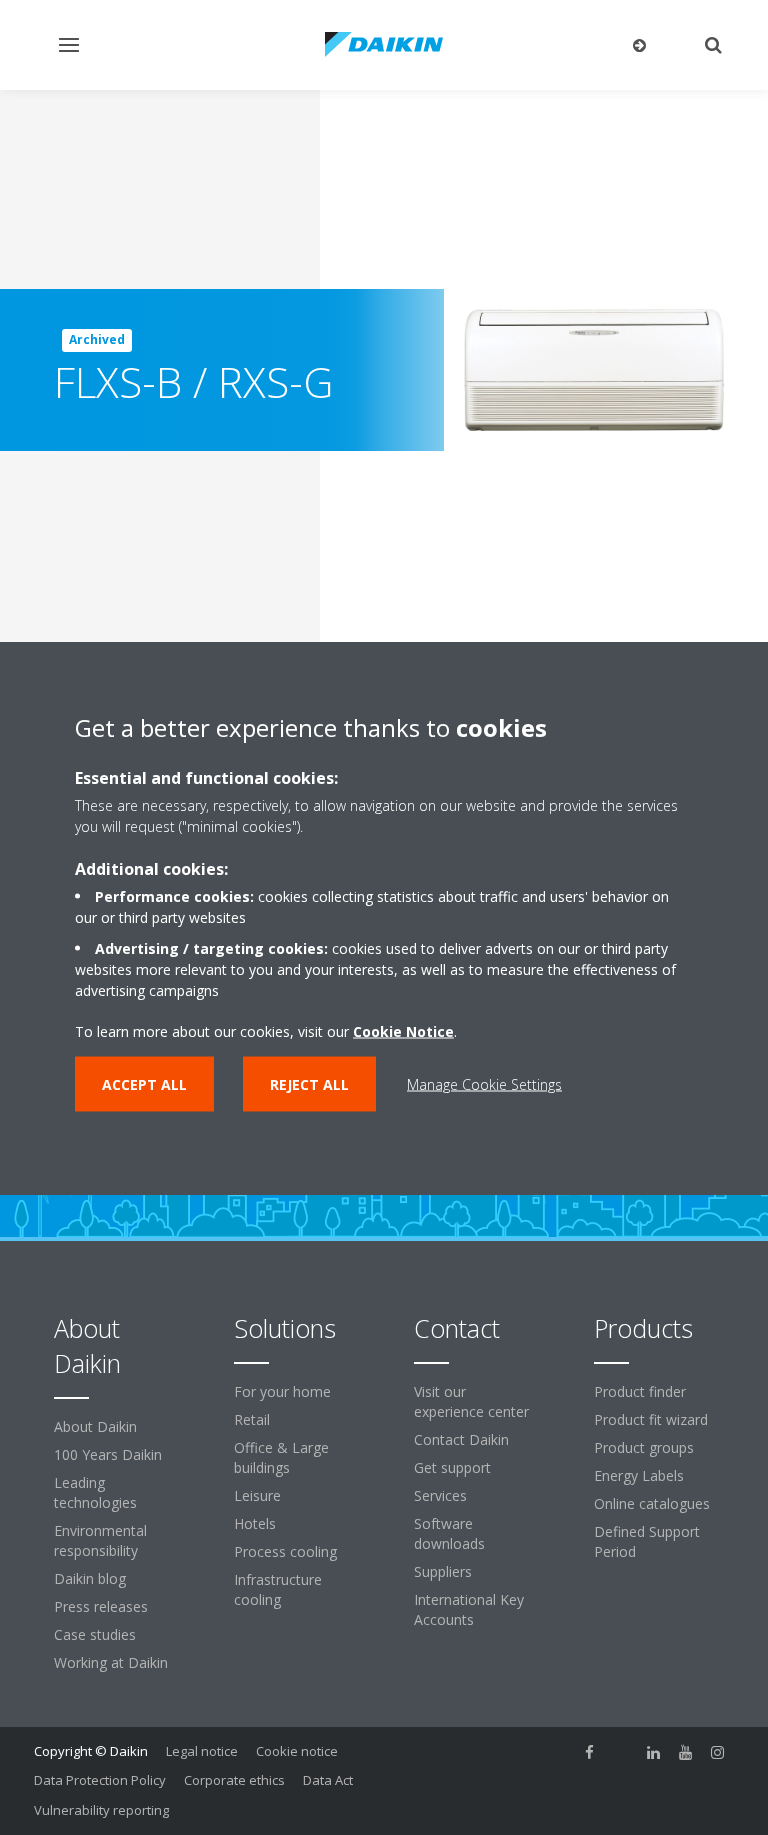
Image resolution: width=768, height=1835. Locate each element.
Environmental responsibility (100, 1540)
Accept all (144, 1083)
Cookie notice (297, 1751)
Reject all (309, 1083)
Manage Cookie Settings (484, 1083)
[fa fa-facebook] (590, 1753)
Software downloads (449, 1533)
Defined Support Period (647, 1541)
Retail (252, 1419)
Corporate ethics (234, 1780)
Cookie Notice (403, 1030)
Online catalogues (652, 1503)
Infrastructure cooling (278, 1589)
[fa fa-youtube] (686, 1753)
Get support (452, 1467)
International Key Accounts (469, 1609)
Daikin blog (90, 1578)
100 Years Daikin (108, 1454)
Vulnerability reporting (101, 1810)
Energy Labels (639, 1475)
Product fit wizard (651, 1419)
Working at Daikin (111, 1662)
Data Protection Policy (100, 1780)
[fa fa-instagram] (718, 1753)
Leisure (257, 1495)
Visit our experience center (471, 1401)
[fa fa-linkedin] (654, 1753)
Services (440, 1495)
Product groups (644, 1447)
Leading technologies (95, 1492)
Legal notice (202, 1751)
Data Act (328, 1780)
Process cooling (285, 1551)
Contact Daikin (461, 1439)
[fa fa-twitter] (622, 1753)
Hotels (255, 1523)
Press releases (101, 1606)
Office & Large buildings (281, 1457)
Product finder (640, 1391)
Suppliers (443, 1571)
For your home (282, 1391)
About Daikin (95, 1426)
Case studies (95, 1634)
